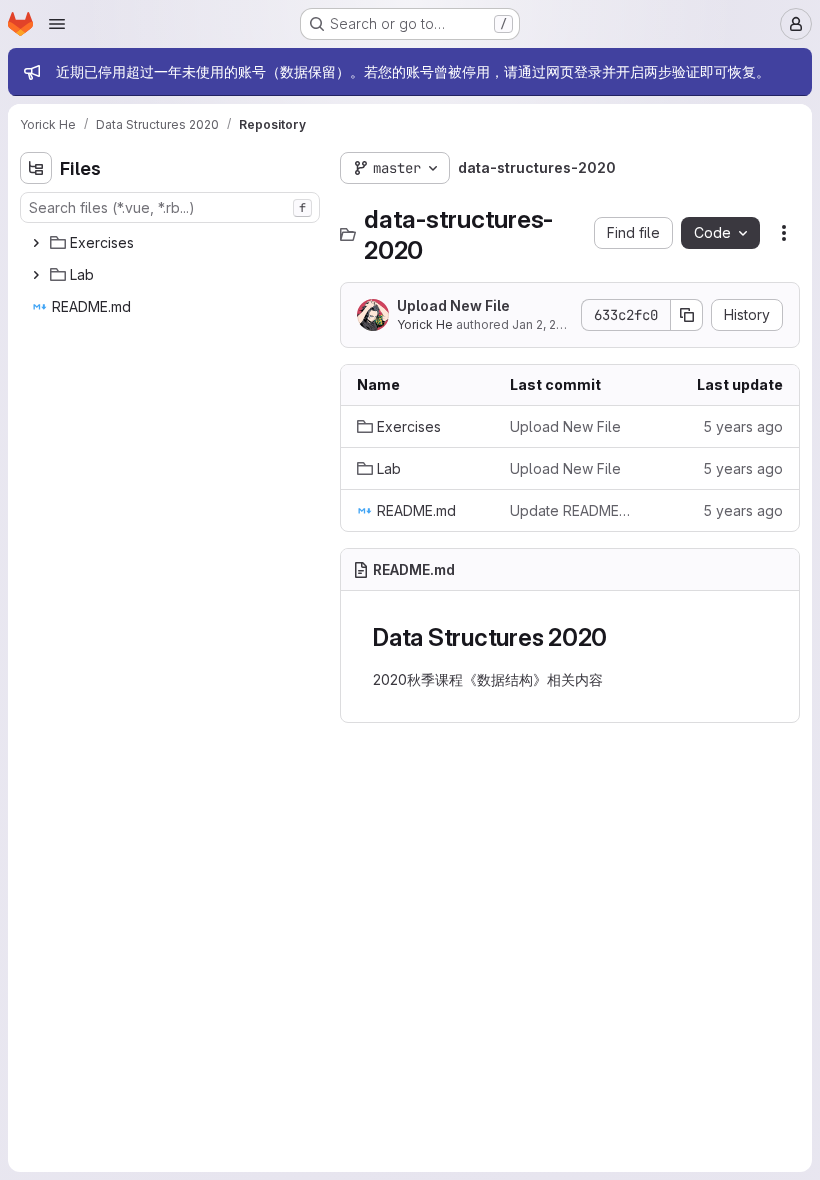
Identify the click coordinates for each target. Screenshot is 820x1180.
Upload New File (453, 305)
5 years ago (743, 426)
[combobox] (170, 207)
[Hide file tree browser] (36, 168)
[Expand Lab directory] (36, 275)
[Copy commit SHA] (687, 315)
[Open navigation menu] (57, 24)
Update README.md (570, 510)
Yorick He (425, 324)
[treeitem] (172, 243)
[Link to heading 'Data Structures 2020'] (620, 637)
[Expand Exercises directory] (36, 243)
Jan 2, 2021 (544, 324)
